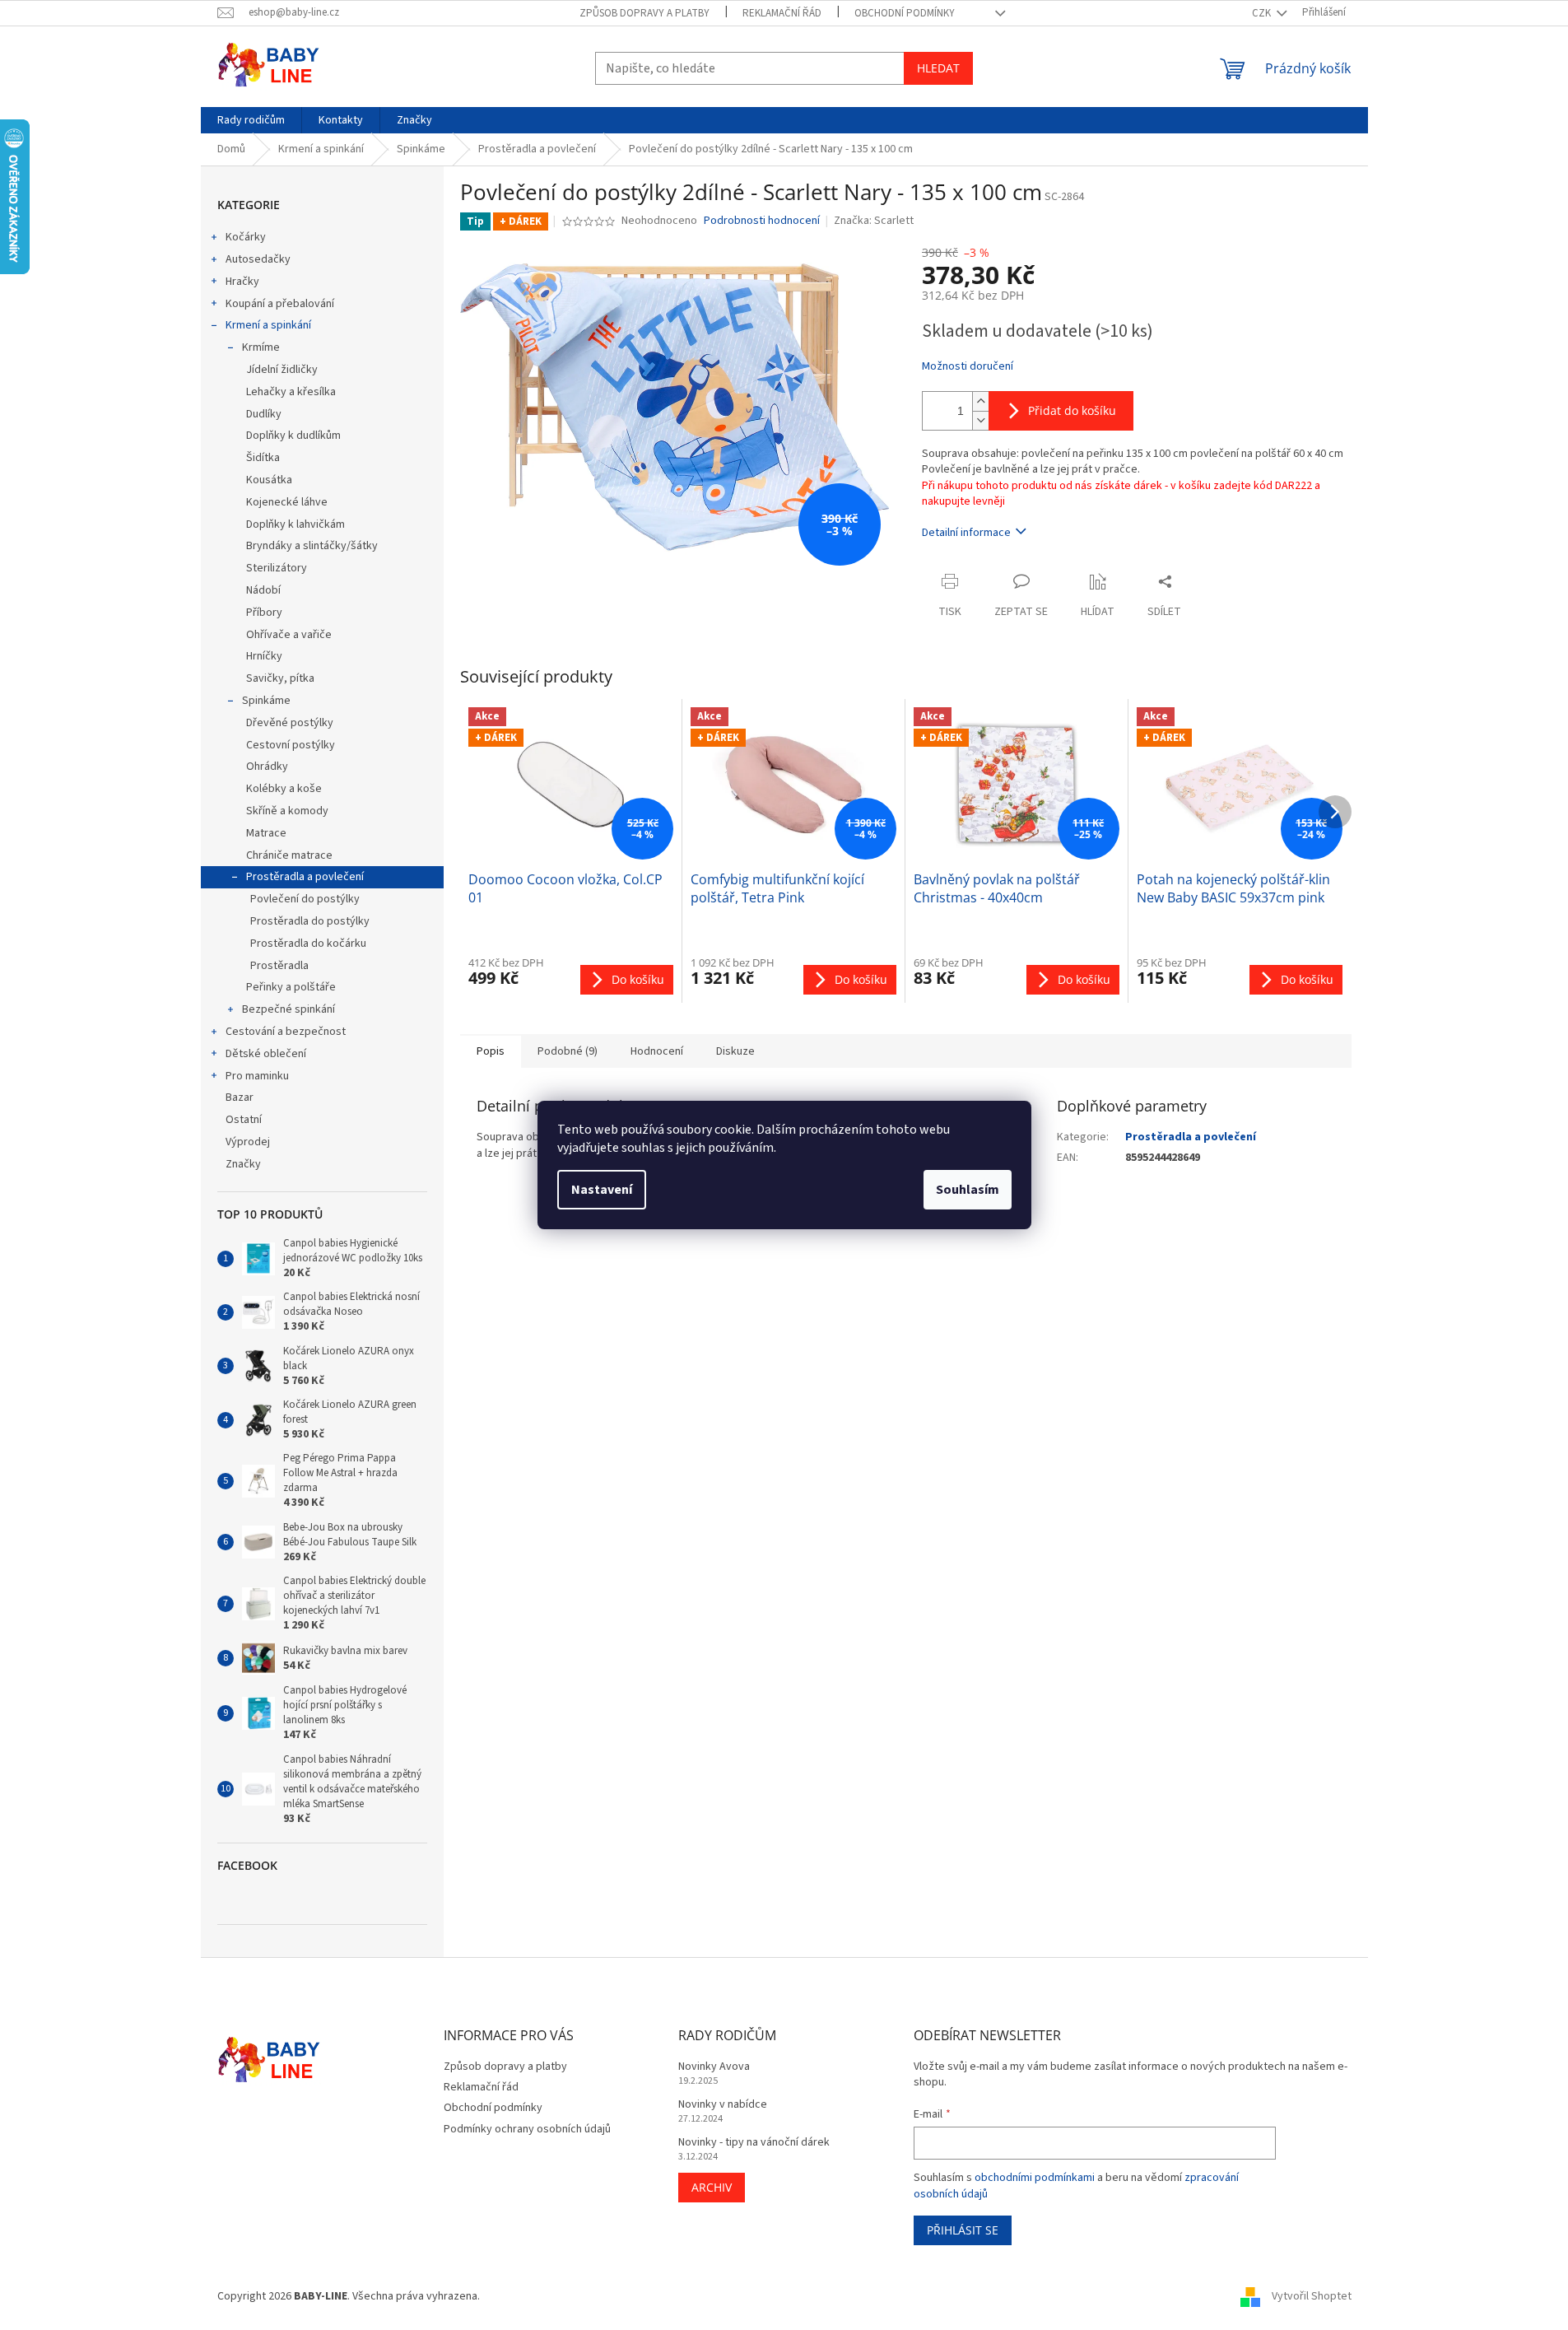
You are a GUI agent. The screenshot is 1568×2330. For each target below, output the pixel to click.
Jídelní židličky (282, 370)
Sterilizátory (277, 568)
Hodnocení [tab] (657, 1051)
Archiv (712, 2187)
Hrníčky (264, 656)
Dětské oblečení (266, 1054)
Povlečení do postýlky (305, 899)
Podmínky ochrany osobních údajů (527, 2129)
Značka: (874, 221)
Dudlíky (264, 414)
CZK (1263, 13)
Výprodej (248, 1142)
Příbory (264, 613)
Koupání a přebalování (280, 304)
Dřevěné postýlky (290, 723)
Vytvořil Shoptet (1312, 2296)
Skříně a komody (287, 811)
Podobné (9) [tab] (568, 1051)
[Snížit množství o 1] (980, 420)
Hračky (242, 282)
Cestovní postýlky (291, 745)
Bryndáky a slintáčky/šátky (312, 546)
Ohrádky (267, 767)
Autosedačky (258, 259)
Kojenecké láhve (287, 502)
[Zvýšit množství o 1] (980, 401)
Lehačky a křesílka (291, 392)
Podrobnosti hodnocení (762, 221)
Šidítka (263, 458)
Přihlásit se (963, 2230)
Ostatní (244, 1120)
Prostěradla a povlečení (305, 877)
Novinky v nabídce (723, 2105)
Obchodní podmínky (905, 13)
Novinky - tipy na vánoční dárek (754, 2143)
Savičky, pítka (280, 678)
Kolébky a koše (284, 789)
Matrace (266, 833)
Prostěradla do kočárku (308, 944)
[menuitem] (251, 120)
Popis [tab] (491, 1051)
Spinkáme (266, 701)
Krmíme (261, 347)
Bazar (240, 1097)
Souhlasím (968, 1190)
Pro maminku (257, 1076)
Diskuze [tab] (735, 1051)
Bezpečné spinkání (288, 1009)
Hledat (938, 68)
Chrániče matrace (289, 855)
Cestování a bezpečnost (286, 1032)
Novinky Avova (714, 2067)
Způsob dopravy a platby (644, 13)
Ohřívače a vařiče (289, 635)
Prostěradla (279, 966)
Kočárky (246, 237)
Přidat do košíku (1072, 410)
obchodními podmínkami (1035, 2178)
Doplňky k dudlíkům (293, 436)
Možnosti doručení (968, 367)
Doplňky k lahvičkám (295, 524)
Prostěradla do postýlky (310, 921)
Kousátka (269, 480)
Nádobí (263, 590)
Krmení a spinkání (268, 325)
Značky (243, 1164)
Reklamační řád (782, 13)
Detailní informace (966, 533)
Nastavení (602, 1190)
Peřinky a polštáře (291, 987)
